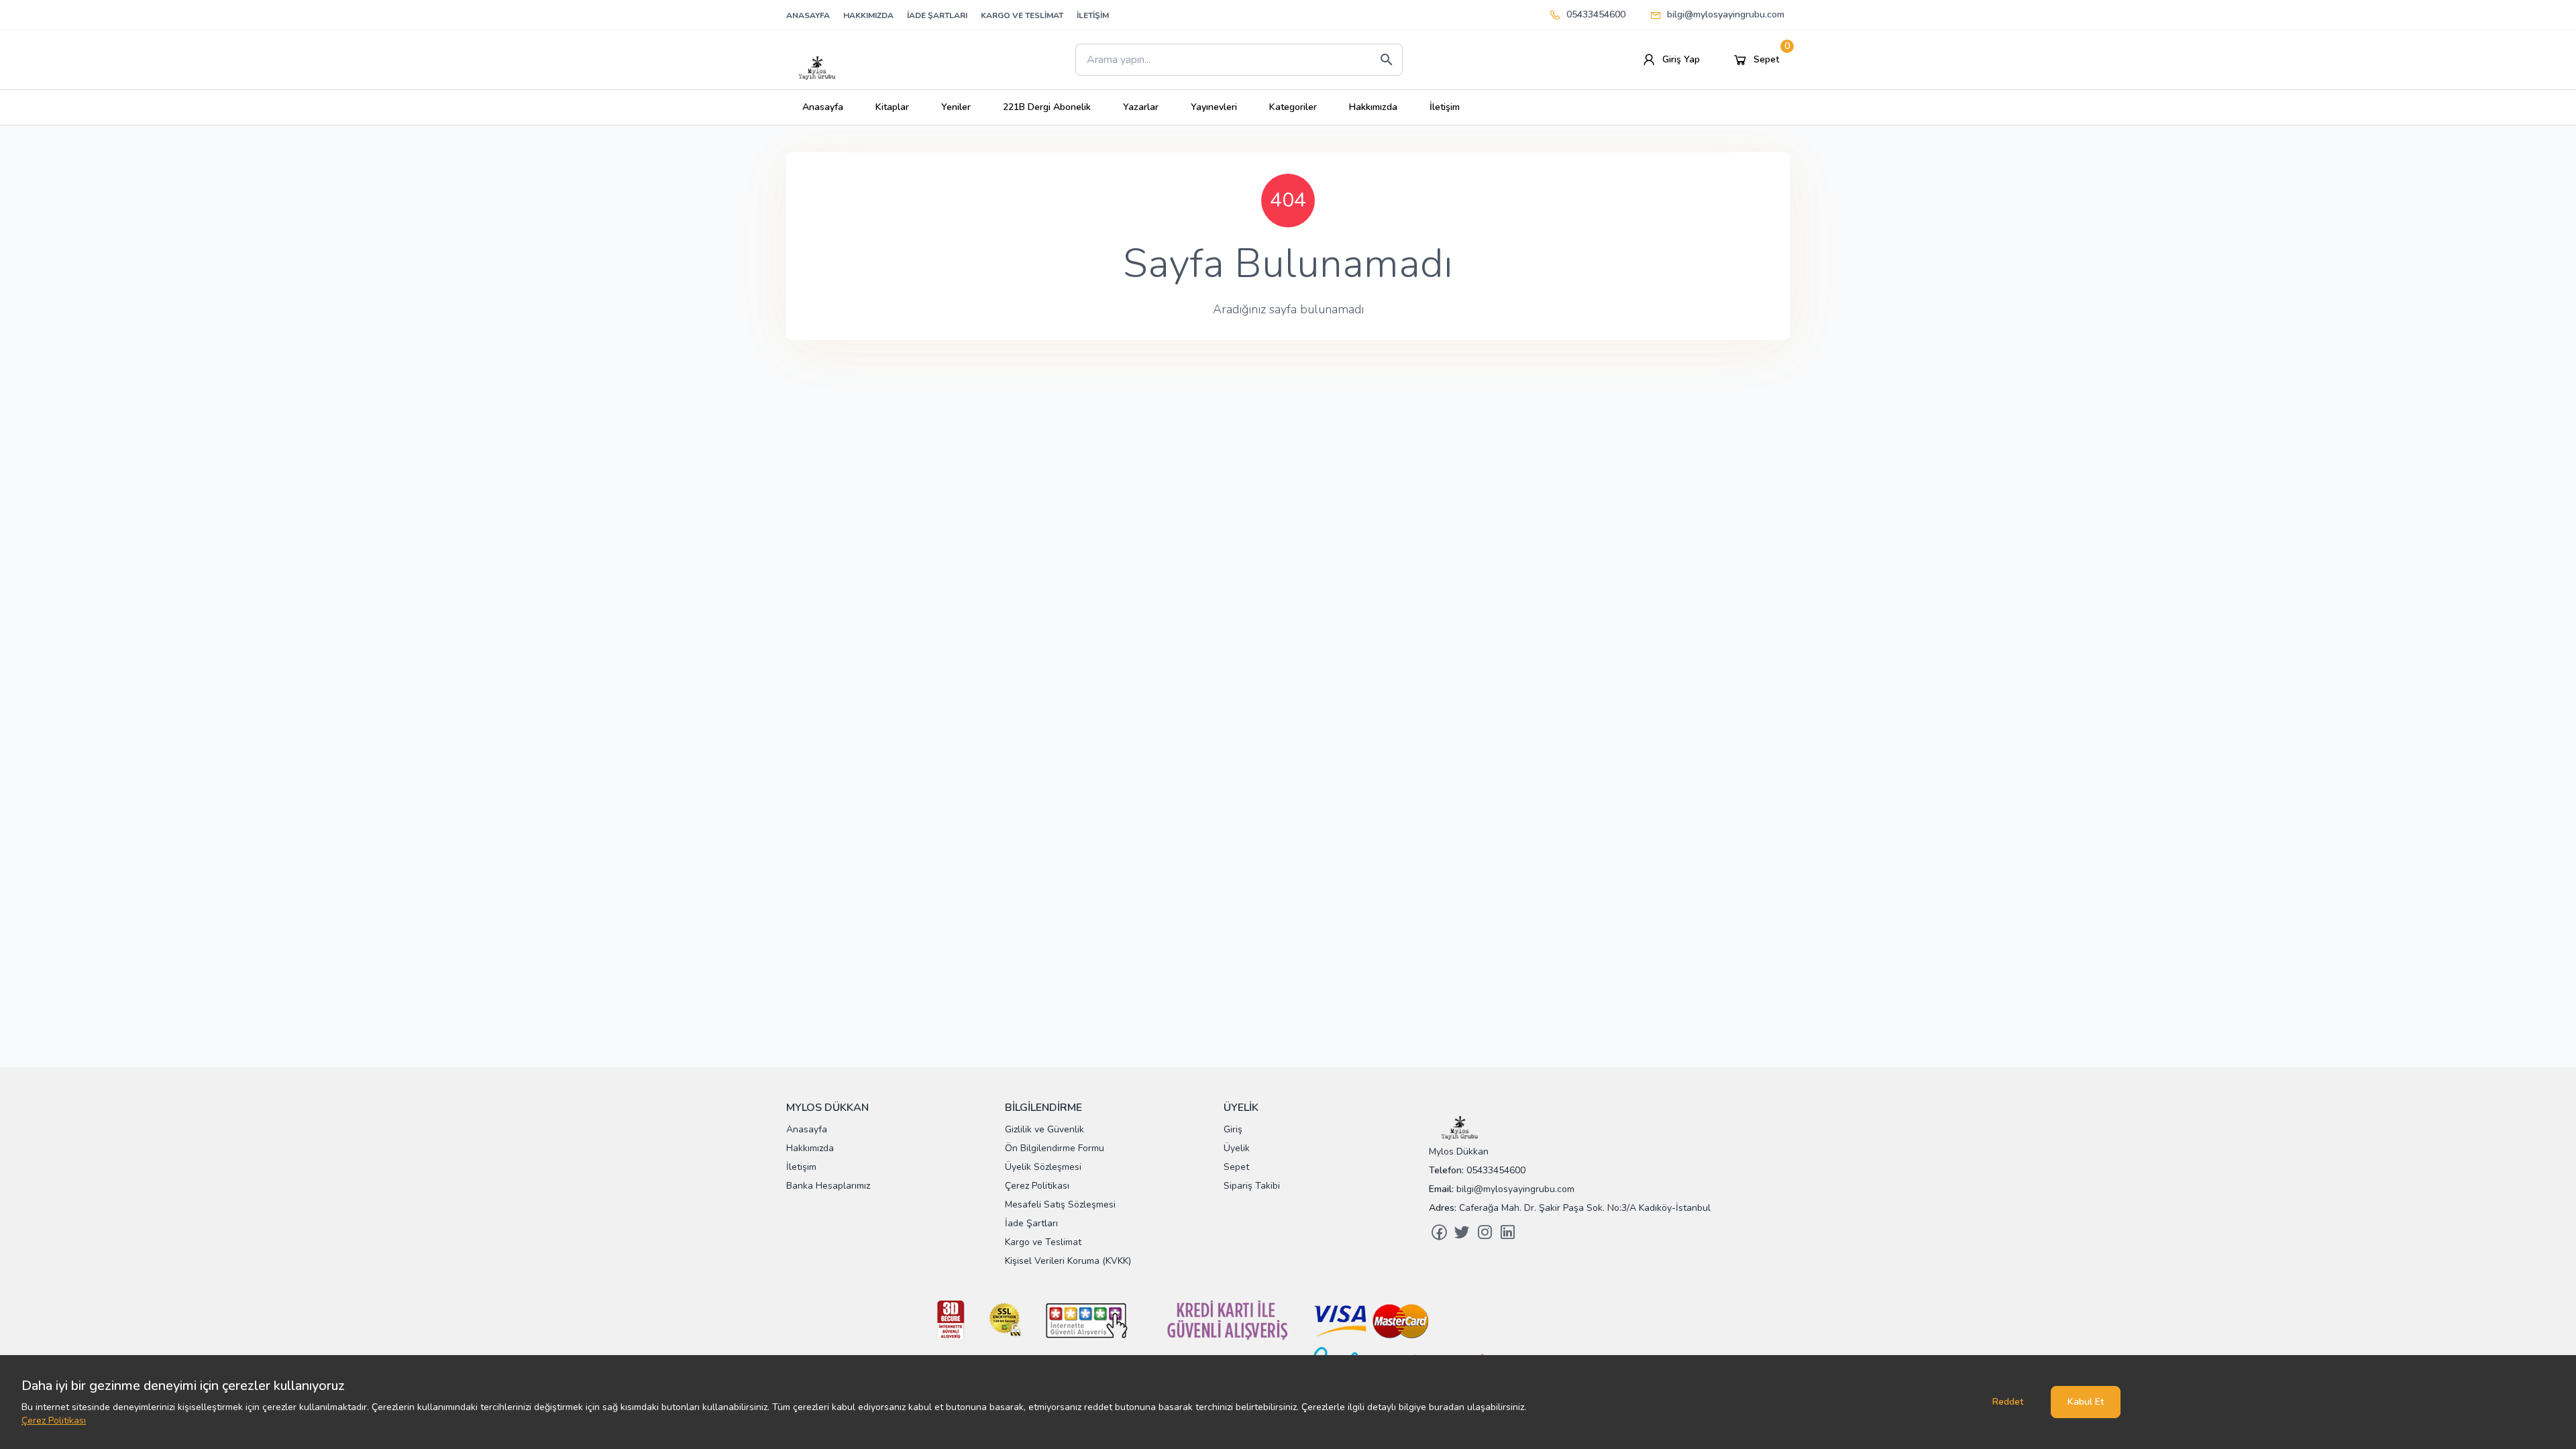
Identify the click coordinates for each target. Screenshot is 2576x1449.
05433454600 (1596, 14)
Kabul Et (2086, 1402)
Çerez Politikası (54, 1420)
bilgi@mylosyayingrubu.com (1726, 14)
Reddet (2008, 1402)
